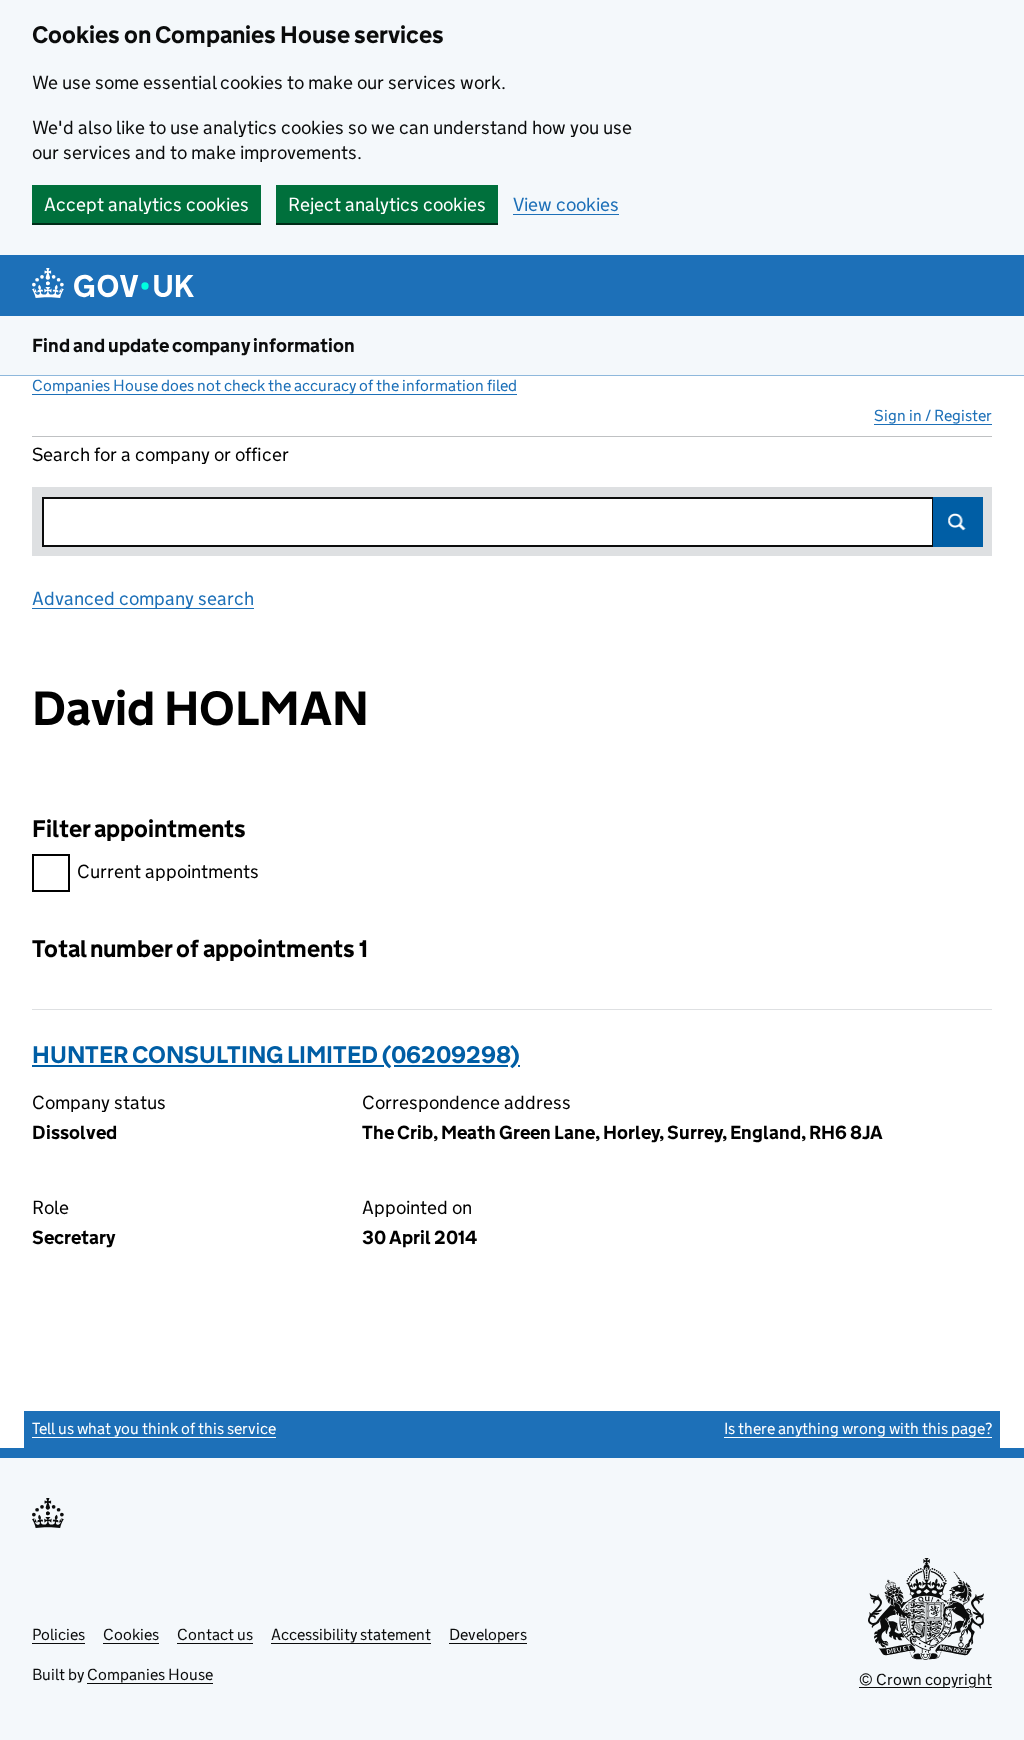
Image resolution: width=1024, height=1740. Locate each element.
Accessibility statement (351, 1634)
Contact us (215, 1634)
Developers (488, 1634)
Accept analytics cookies (146, 204)
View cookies (566, 204)
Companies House (150, 1674)
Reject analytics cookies (387, 204)
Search (958, 522)
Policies (58, 1634)
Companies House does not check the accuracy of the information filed (274, 385)
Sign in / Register (933, 415)
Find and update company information (193, 345)
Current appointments (168, 871)
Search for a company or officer (160, 454)
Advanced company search (143, 598)
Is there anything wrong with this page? (858, 1428)
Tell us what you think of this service (154, 1428)
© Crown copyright (925, 1679)
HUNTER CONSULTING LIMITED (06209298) (276, 1054)
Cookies (131, 1634)
